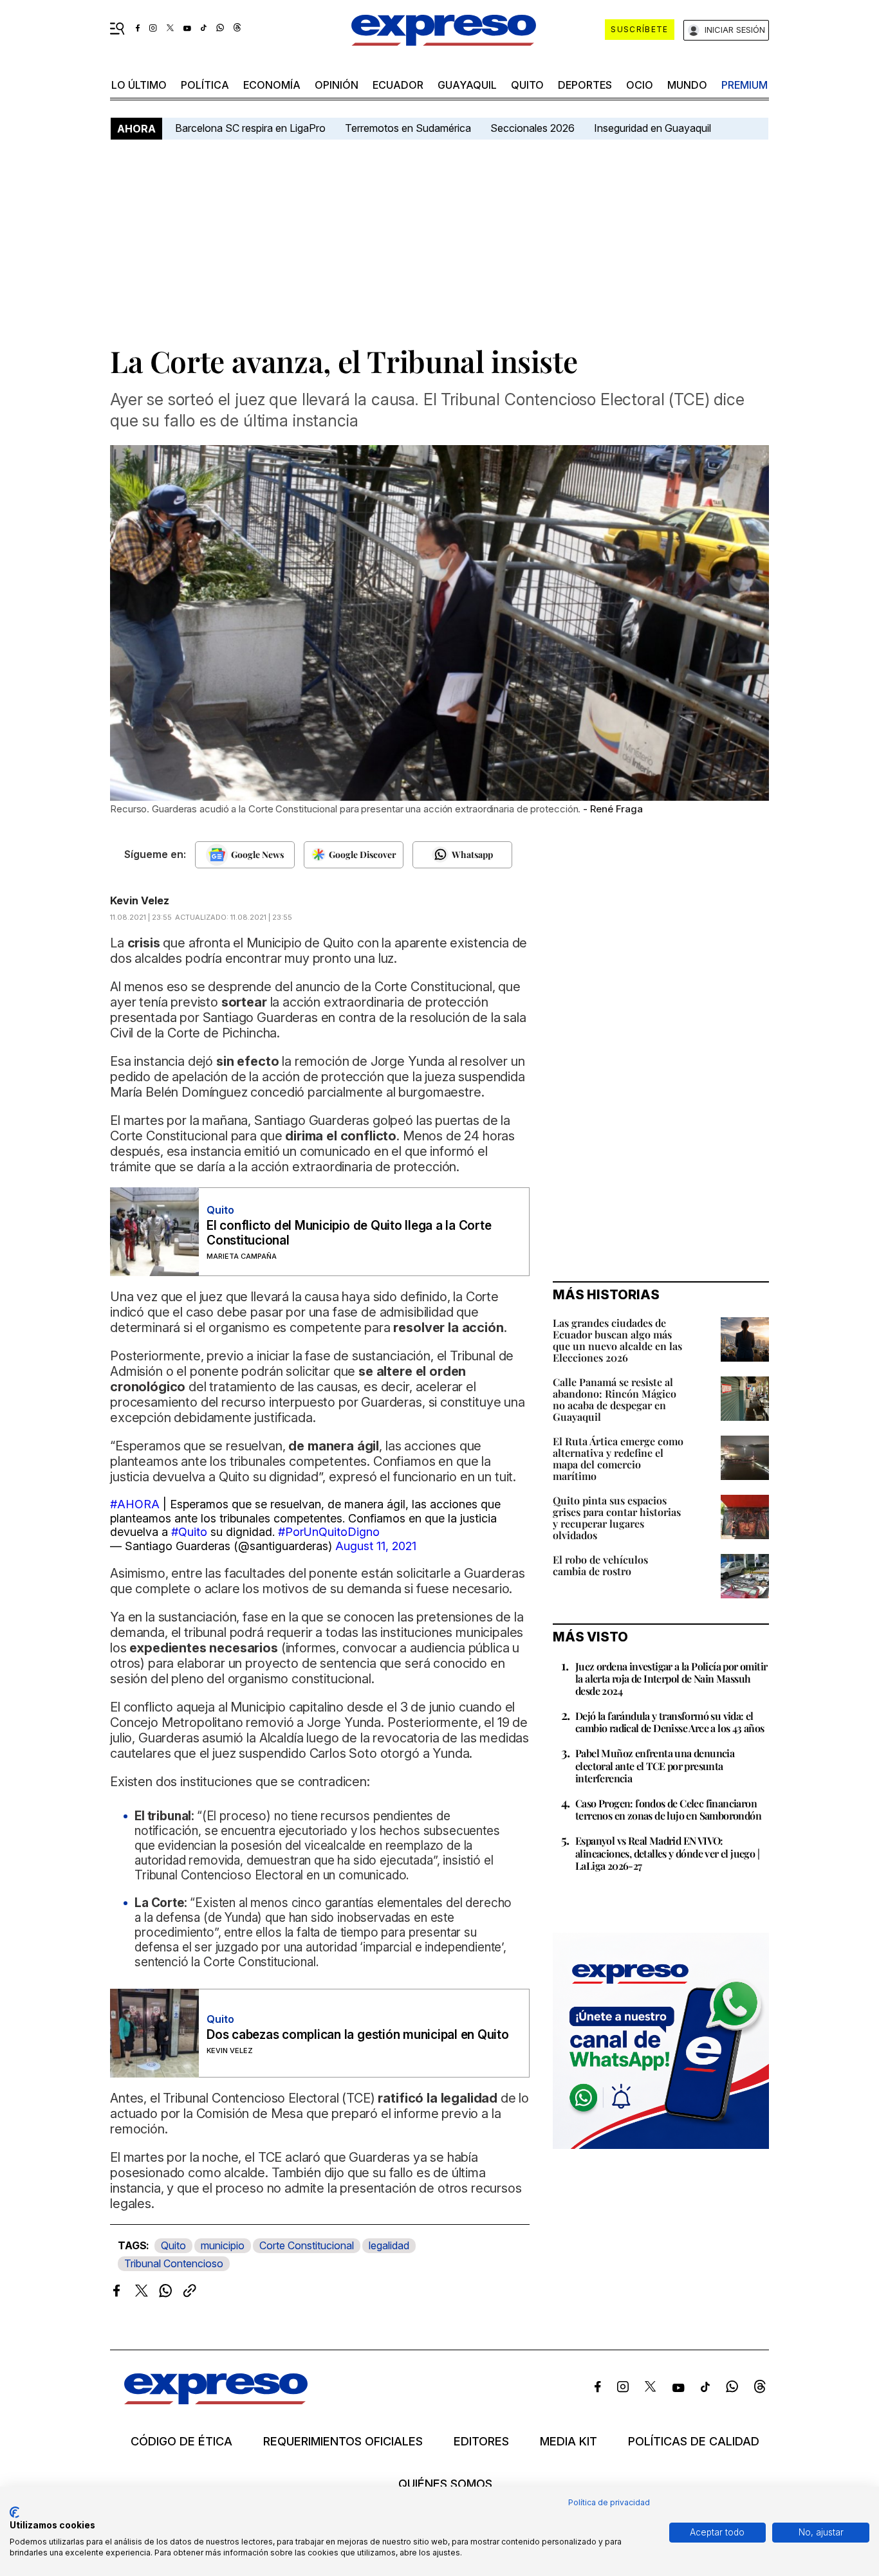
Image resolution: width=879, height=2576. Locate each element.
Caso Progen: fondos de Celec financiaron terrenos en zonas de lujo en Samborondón (668, 1809)
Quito (173, 2245)
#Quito (189, 1532)
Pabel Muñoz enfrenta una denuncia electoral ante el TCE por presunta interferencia (655, 1765)
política (205, 85)
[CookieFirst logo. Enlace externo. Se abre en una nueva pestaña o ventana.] (14, 2512)
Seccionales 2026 (532, 128)
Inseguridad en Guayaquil (652, 128)
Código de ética (181, 2442)
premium (745, 85)
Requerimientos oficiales (343, 2442)
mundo (687, 85)
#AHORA (135, 1504)
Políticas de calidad (694, 2442)
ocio (640, 85)
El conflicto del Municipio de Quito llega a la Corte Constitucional (349, 1233)
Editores (481, 2442)
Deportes (585, 85)
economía (272, 85)
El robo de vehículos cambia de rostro (600, 1565)
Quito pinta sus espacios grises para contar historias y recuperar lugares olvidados (617, 1518)
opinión (337, 85)
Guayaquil (467, 85)
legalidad (389, 2245)
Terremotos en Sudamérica (408, 128)
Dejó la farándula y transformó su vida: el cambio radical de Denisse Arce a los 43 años (670, 1722)
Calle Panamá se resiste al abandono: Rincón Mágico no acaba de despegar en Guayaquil (615, 1399)
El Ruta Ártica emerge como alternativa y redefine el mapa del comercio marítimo (618, 1458)
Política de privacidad (609, 2502)
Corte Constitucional (307, 2245)
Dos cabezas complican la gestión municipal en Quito (358, 2035)
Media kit (569, 2442)
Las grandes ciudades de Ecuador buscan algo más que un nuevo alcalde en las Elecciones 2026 (617, 1340)
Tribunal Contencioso (174, 2263)
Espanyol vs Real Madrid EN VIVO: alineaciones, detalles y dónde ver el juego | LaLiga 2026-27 (667, 1853)
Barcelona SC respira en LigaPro (250, 128)
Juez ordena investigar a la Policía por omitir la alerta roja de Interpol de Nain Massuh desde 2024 (671, 1678)
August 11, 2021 (376, 1546)
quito (527, 85)
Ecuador (398, 85)
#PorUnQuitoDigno (329, 1532)
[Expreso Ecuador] (216, 2400)
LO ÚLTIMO (139, 85)
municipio (223, 2245)
